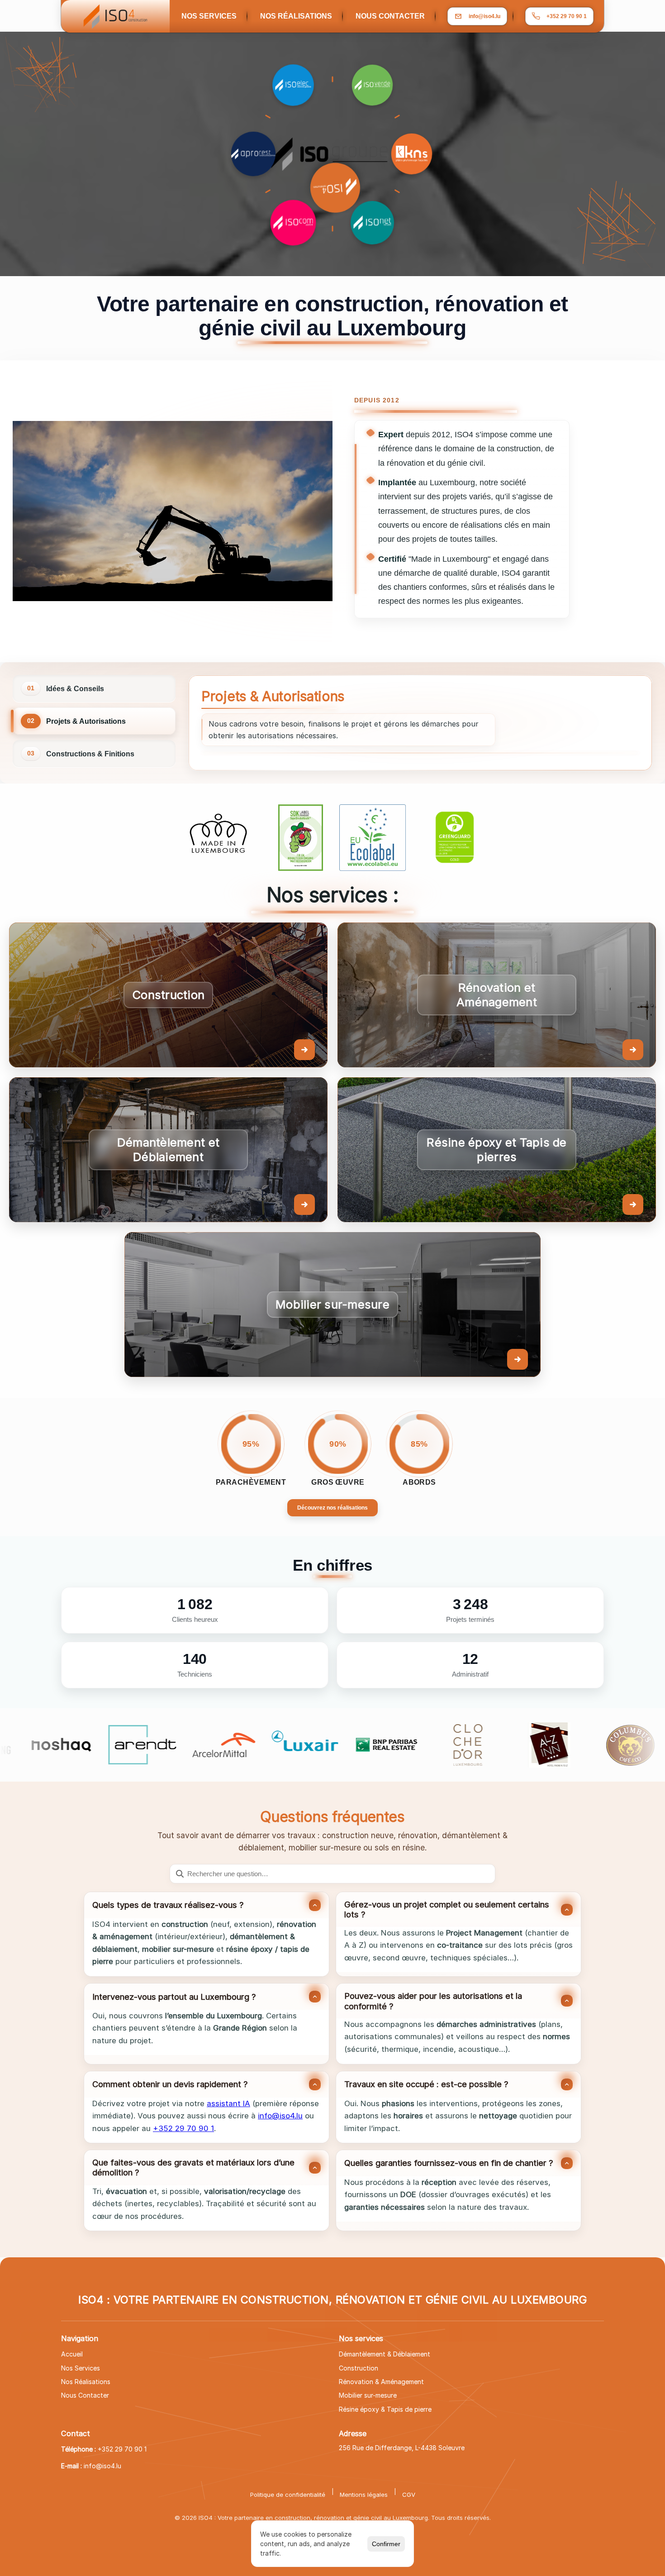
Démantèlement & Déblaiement (385, 2354)
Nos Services (81, 2368)
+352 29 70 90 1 (567, 16)
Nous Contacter (85, 2395)
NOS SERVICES (209, 16)
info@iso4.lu (280, 2116)
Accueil (72, 2354)
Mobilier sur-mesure (368, 2395)
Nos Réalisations (86, 2382)
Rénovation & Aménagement (381, 2382)
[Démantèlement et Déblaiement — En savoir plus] (168, 1150)
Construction (359, 2368)
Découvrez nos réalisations (332, 1508)
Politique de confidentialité (288, 2495)
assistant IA (228, 2103)
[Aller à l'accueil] (115, 16)
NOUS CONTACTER (390, 16)
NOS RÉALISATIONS (296, 16)
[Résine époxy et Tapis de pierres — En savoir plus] (497, 1150)
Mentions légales (364, 2495)
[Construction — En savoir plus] (168, 995)
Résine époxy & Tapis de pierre (385, 2409)
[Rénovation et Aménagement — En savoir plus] (497, 995)
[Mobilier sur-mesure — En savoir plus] (332, 1305)
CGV (409, 2495)
